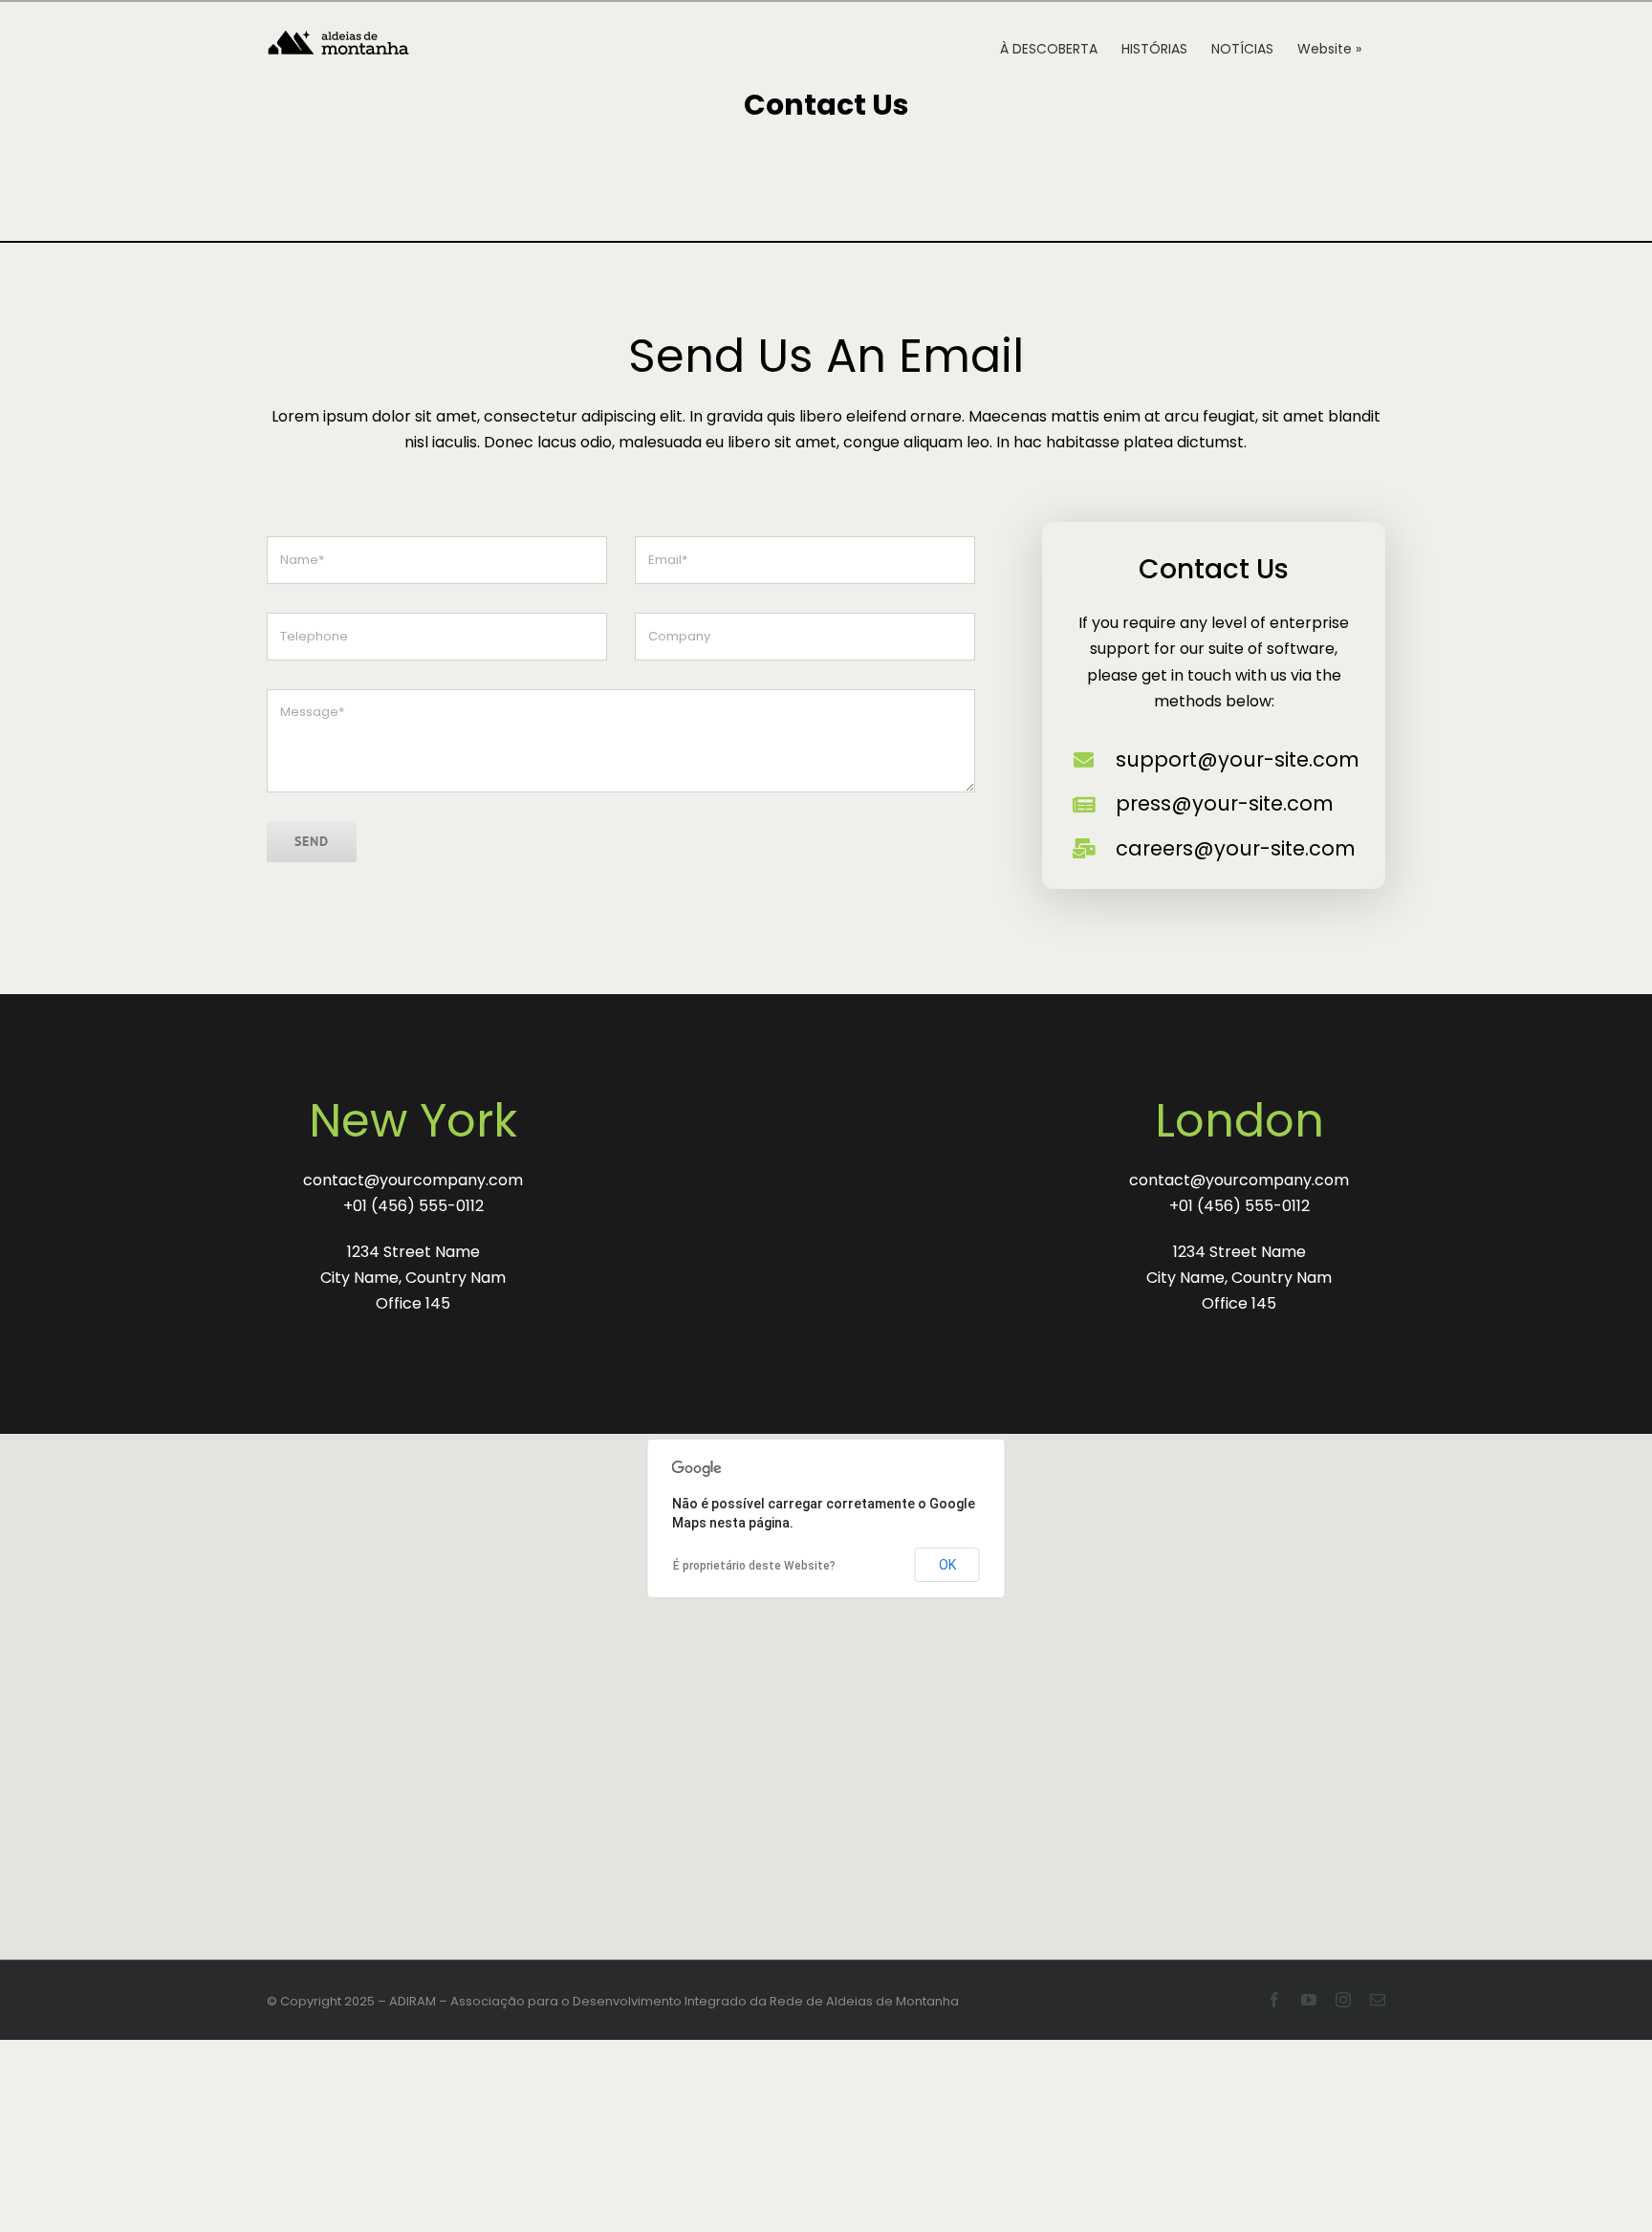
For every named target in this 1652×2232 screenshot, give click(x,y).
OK (947, 1565)
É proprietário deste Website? (754, 1566)
